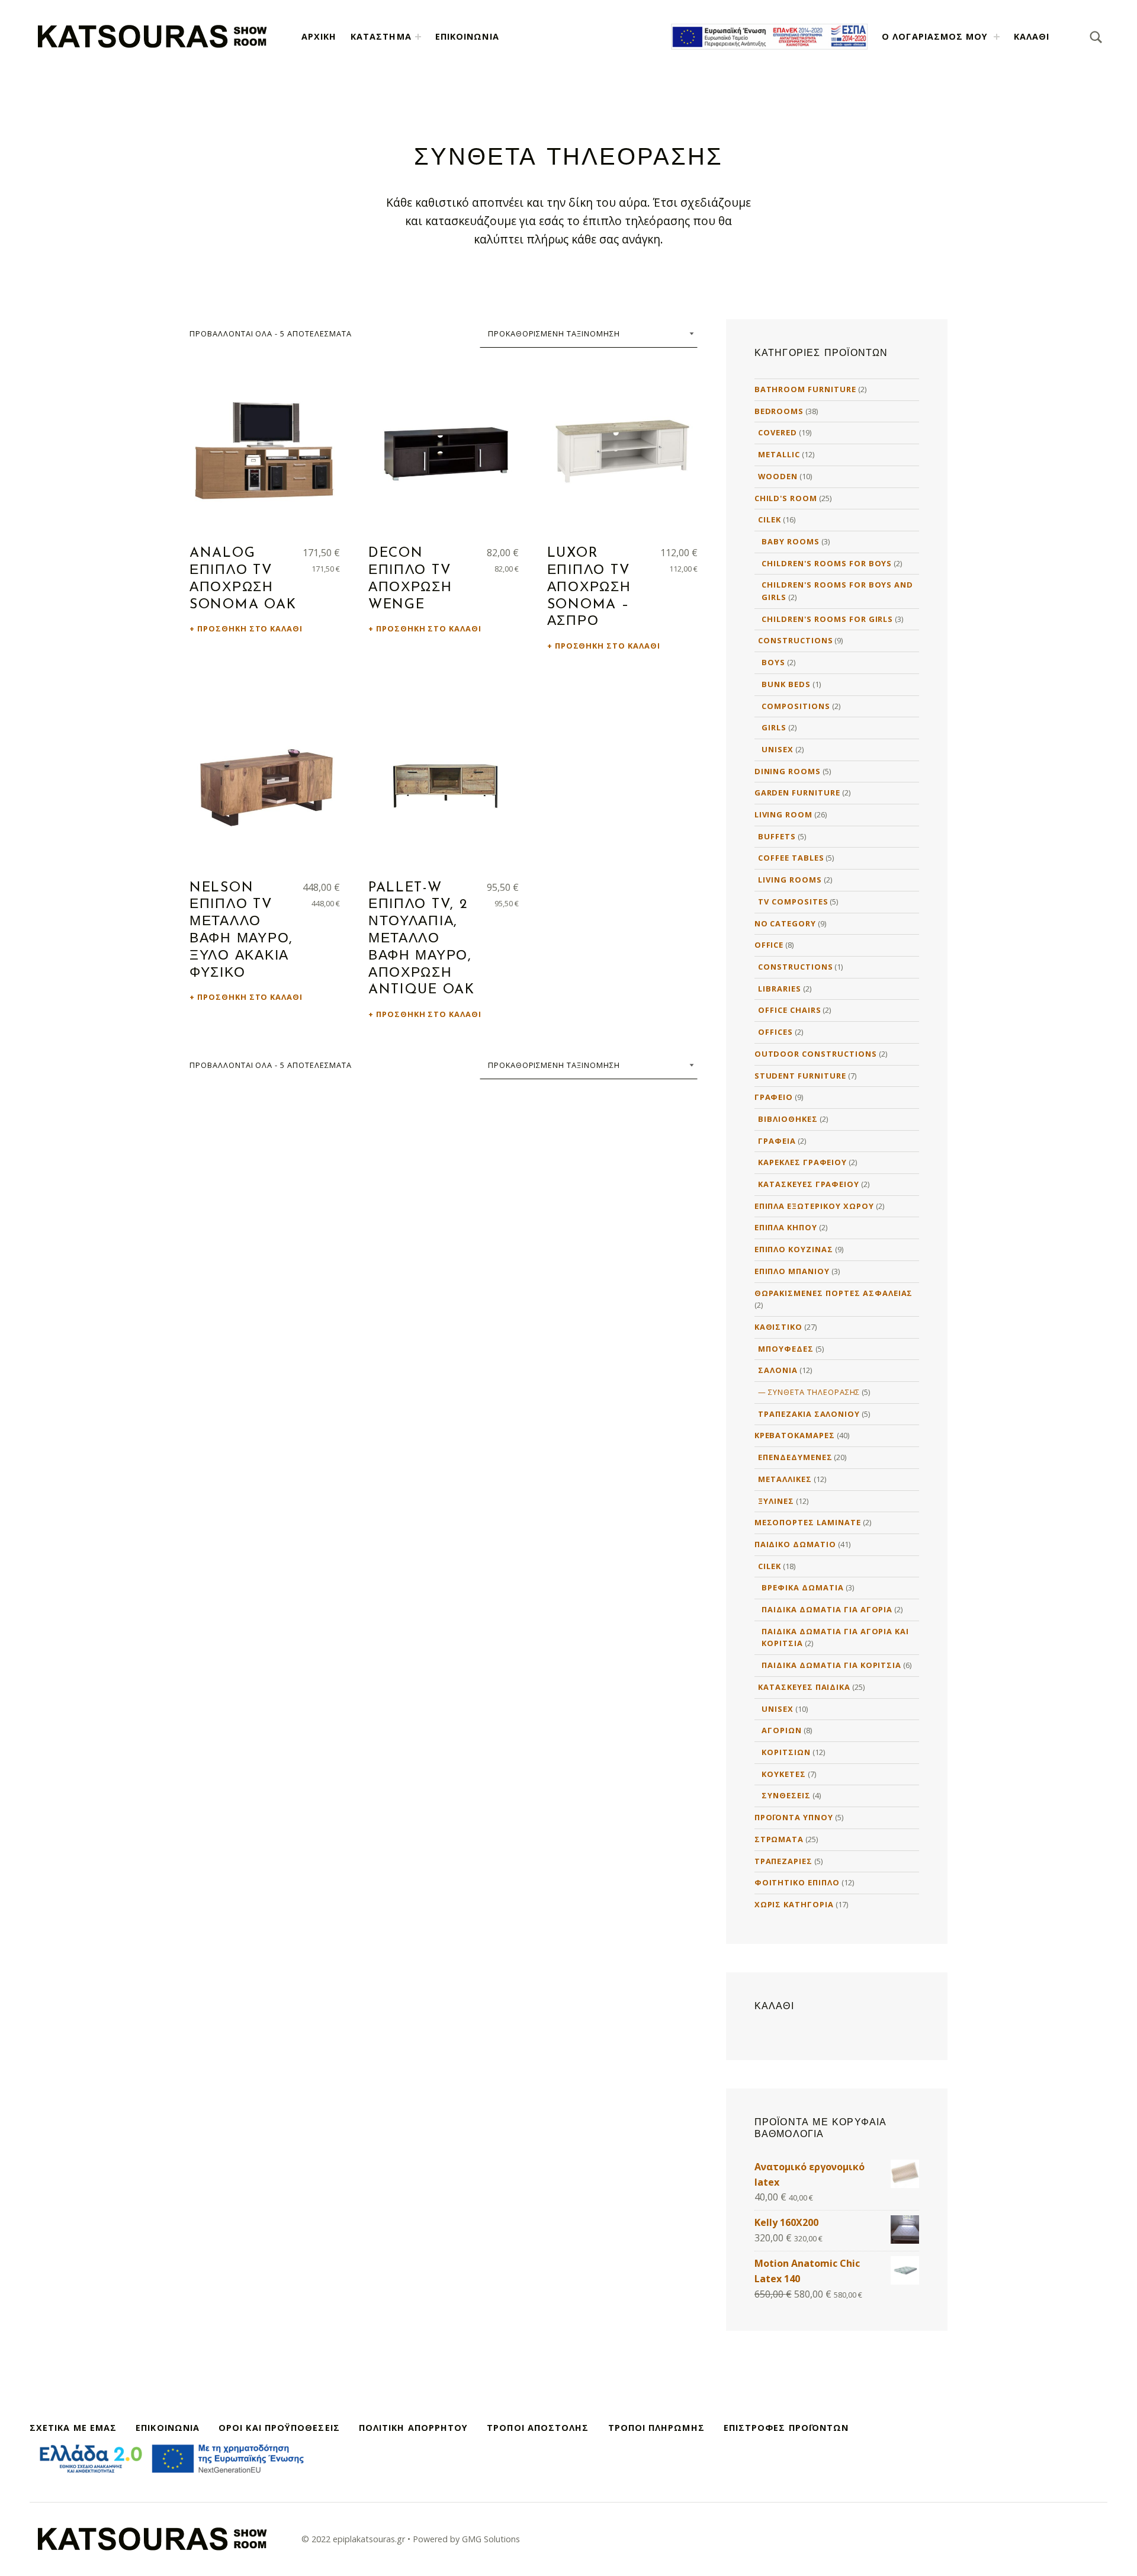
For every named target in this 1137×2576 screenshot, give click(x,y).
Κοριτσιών (786, 1752)
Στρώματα (779, 1839)
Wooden (778, 476)
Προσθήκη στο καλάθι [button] (250, 628)
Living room (784, 814)
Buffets (777, 836)
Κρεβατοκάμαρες (795, 1435)
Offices (775, 1032)
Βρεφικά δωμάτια (802, 1587)
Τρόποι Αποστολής (538, 2428)
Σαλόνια (778, 1370)
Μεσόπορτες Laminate (808, 1522)
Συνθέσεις (786, 1795)
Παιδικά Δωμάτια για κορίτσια (831, 1665)
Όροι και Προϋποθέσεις (279, 2428)
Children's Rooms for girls (827, 619)
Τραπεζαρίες (784, 1861)
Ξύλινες (776, 1501)
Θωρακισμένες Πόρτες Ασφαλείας (834, 1293)
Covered (778, 432)
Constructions (795, 640)
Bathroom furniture (805, 389)
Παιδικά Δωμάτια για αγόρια (827, 1609)
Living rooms (790, 880)
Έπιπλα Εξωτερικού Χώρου (814, 1206)
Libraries (780, 989)
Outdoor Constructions (816, 1054)
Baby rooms (791, 541)
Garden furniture (797, 793)
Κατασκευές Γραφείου (809, 1184)
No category (786, 923)
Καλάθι (1032, 36)
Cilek (770, 519)
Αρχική (319, 36)
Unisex (778, 749)
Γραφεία (777, 1141)
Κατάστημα (381, 36)
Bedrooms (779, 411)
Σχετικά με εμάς (73, 2428)
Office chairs (789, 1010)
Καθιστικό (779, 1327)
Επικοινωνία (467, 36)
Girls (774, 727)
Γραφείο (774, 1097)
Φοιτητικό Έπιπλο (797, 1882)
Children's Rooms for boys (827, 563)
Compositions (796, 706)
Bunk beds (786, 684)
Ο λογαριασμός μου (935, 36)
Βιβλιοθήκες (788, 1119)
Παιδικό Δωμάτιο (795, 1544)
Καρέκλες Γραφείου (802, 1162)
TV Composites (793, 902)
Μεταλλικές (785, 1479)
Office (769, 945)
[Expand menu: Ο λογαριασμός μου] (997, 37)
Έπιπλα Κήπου (786, 1227)
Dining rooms (788, 771)
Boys (773, 662)
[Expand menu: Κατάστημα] (418, 37)
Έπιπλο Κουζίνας (794, 1249)
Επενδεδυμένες (795, 1457)
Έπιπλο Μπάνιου (792, 1271)
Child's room (786, 498)
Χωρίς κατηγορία (794, 1904)
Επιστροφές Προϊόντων (786, 2428)
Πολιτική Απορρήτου (413, 2428)
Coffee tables (791, 858)
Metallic (779, 454)
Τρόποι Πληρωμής (656, 2428)
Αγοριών (782, 1730)
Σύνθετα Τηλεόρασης (814, 1392)
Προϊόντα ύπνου (794, 1817)
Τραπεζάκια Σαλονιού (809, 1414)
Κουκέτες (784, 1774)
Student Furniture (800, 1076)
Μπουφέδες (786, 1349)
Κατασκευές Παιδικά (804, 1687)
